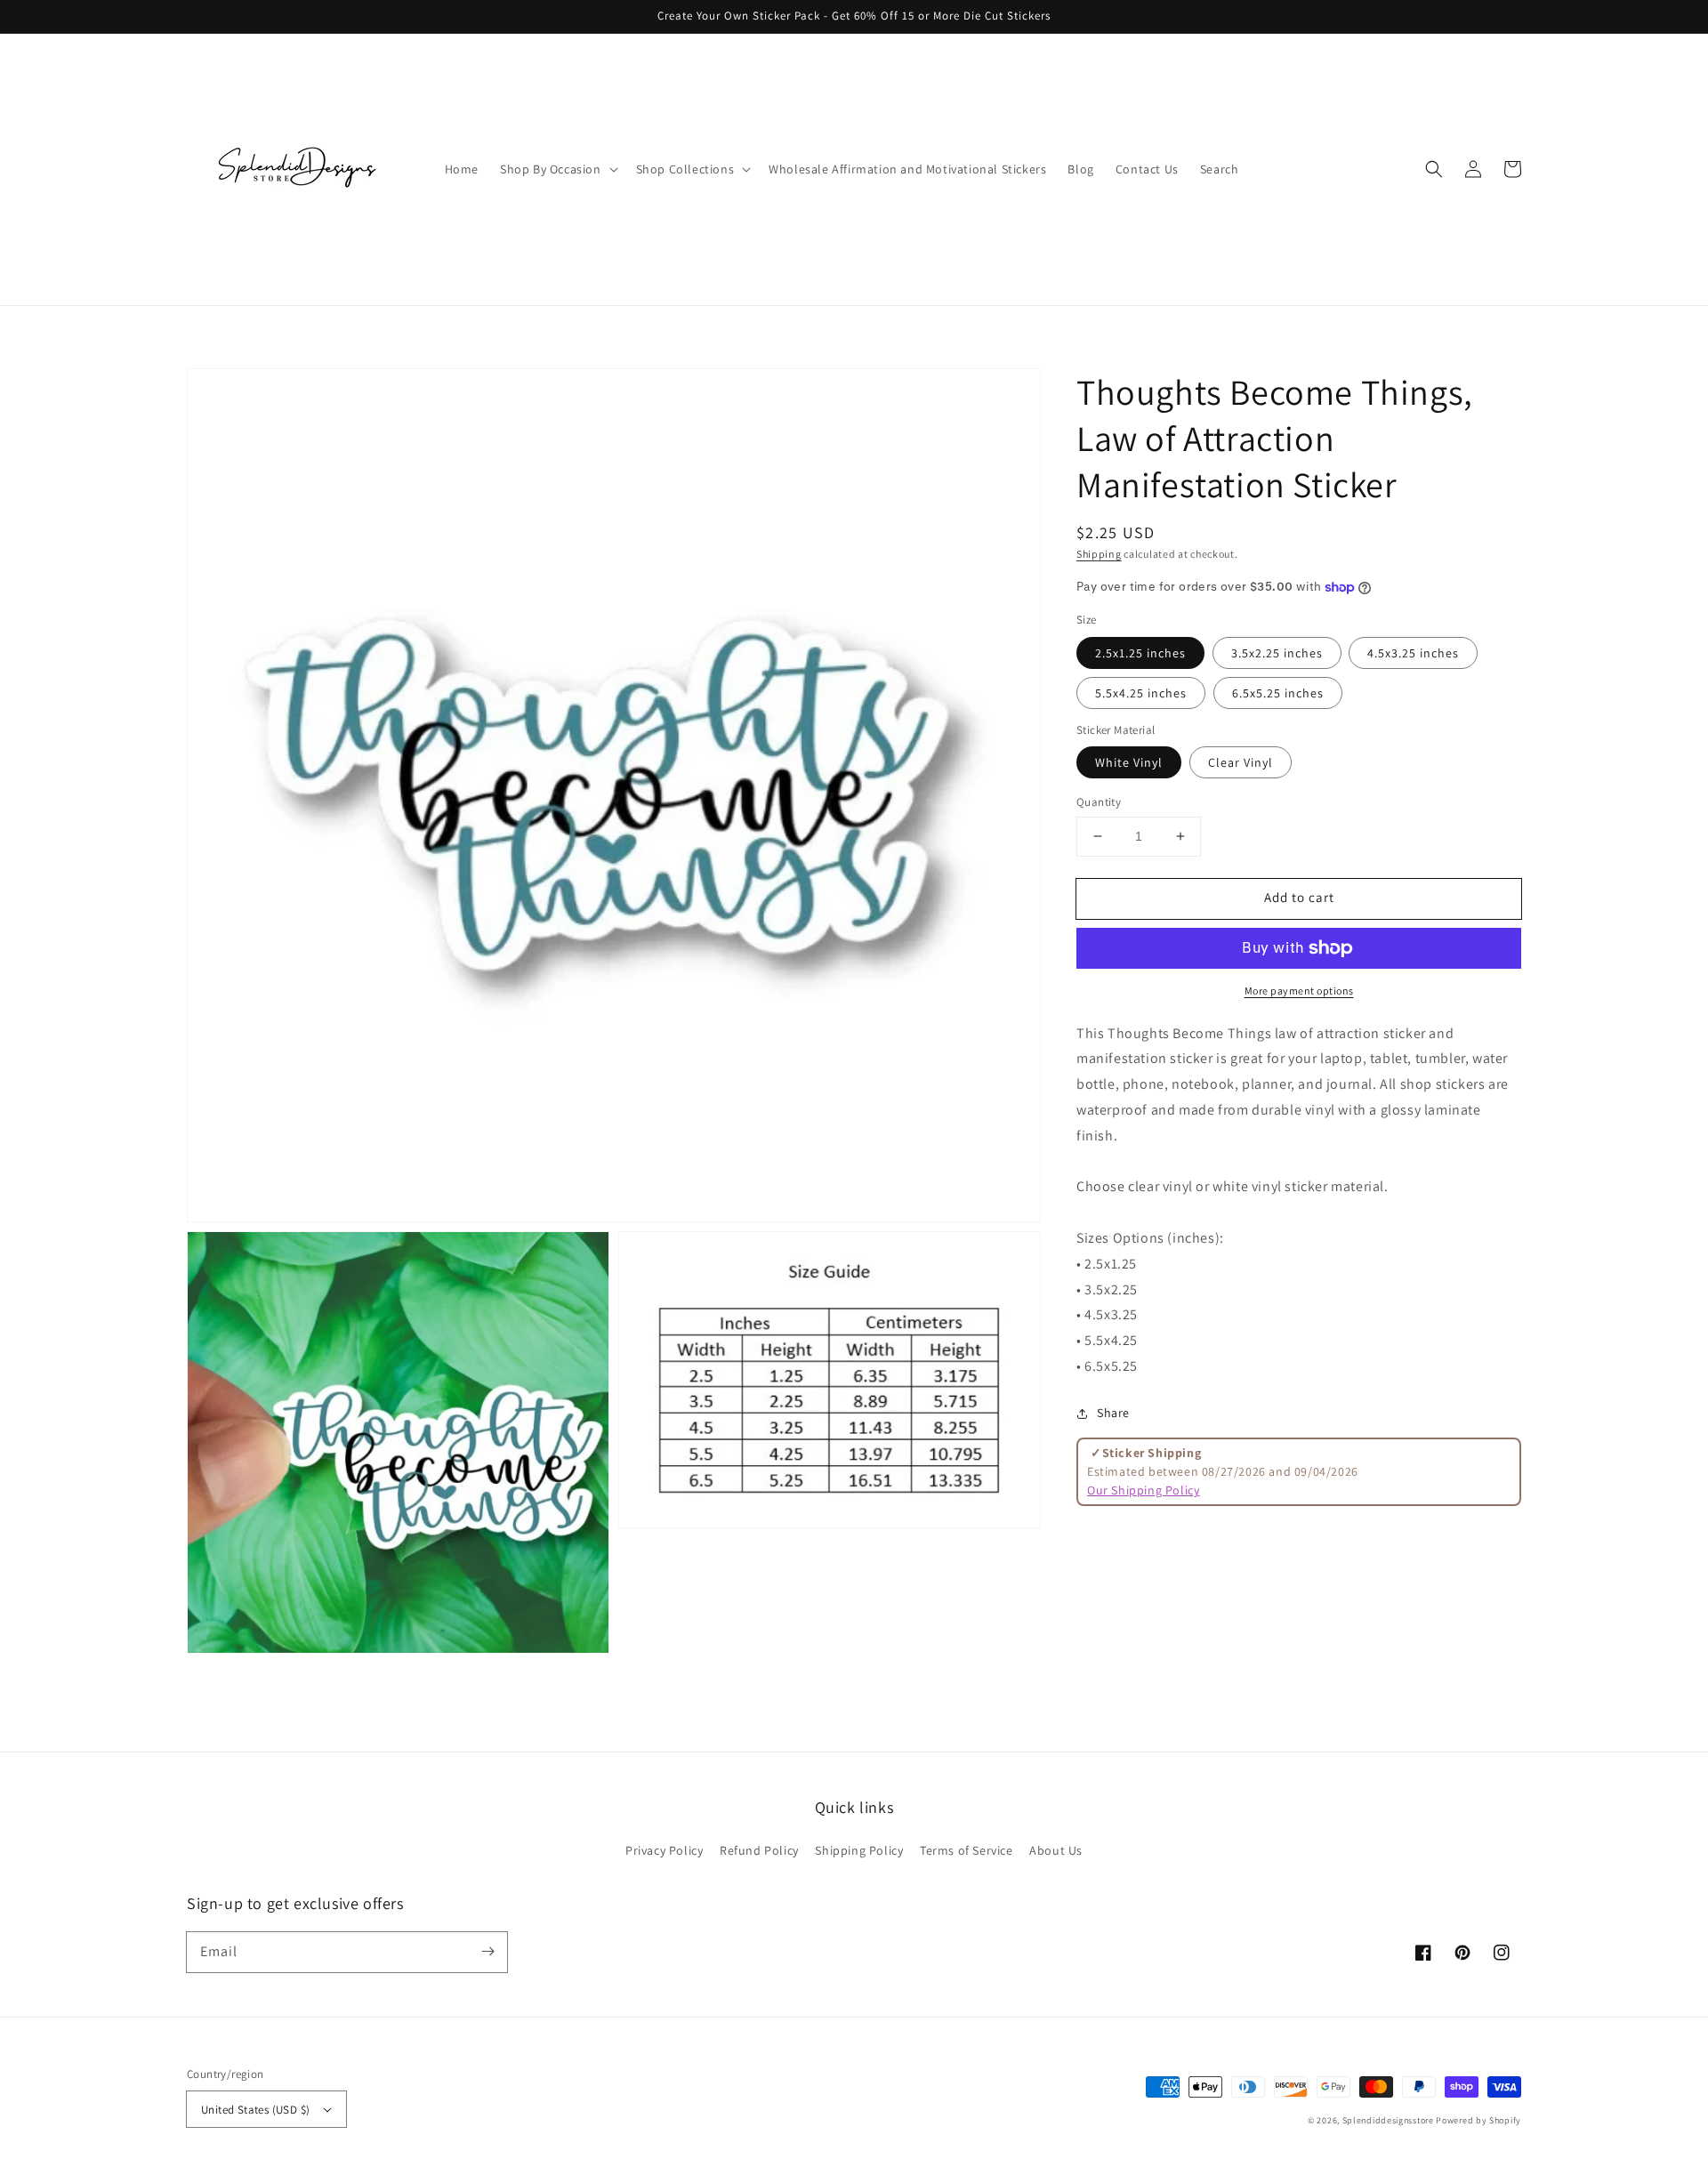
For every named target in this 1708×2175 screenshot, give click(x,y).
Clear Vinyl (1241, 762)
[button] (1434, 169)
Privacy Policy (664, 1850)
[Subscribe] (487, 1952)
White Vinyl (1129, 762)
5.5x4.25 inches (1141, 693)
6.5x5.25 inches (1278, 693)
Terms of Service (967, 1850)
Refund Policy (759, 1850)
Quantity (1099, 802)
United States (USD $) (255, 2110)
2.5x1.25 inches (1140, 653)
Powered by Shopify (1478, 2120)
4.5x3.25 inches (1413, 653)
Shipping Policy (859, 1850)
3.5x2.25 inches (1277, 653)
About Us (1056, 1850)
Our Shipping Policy (1143, 1490)
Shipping (1099, 554)
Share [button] (1113, 1413)
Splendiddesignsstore (1388, 2120)
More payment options (1299, 991)
